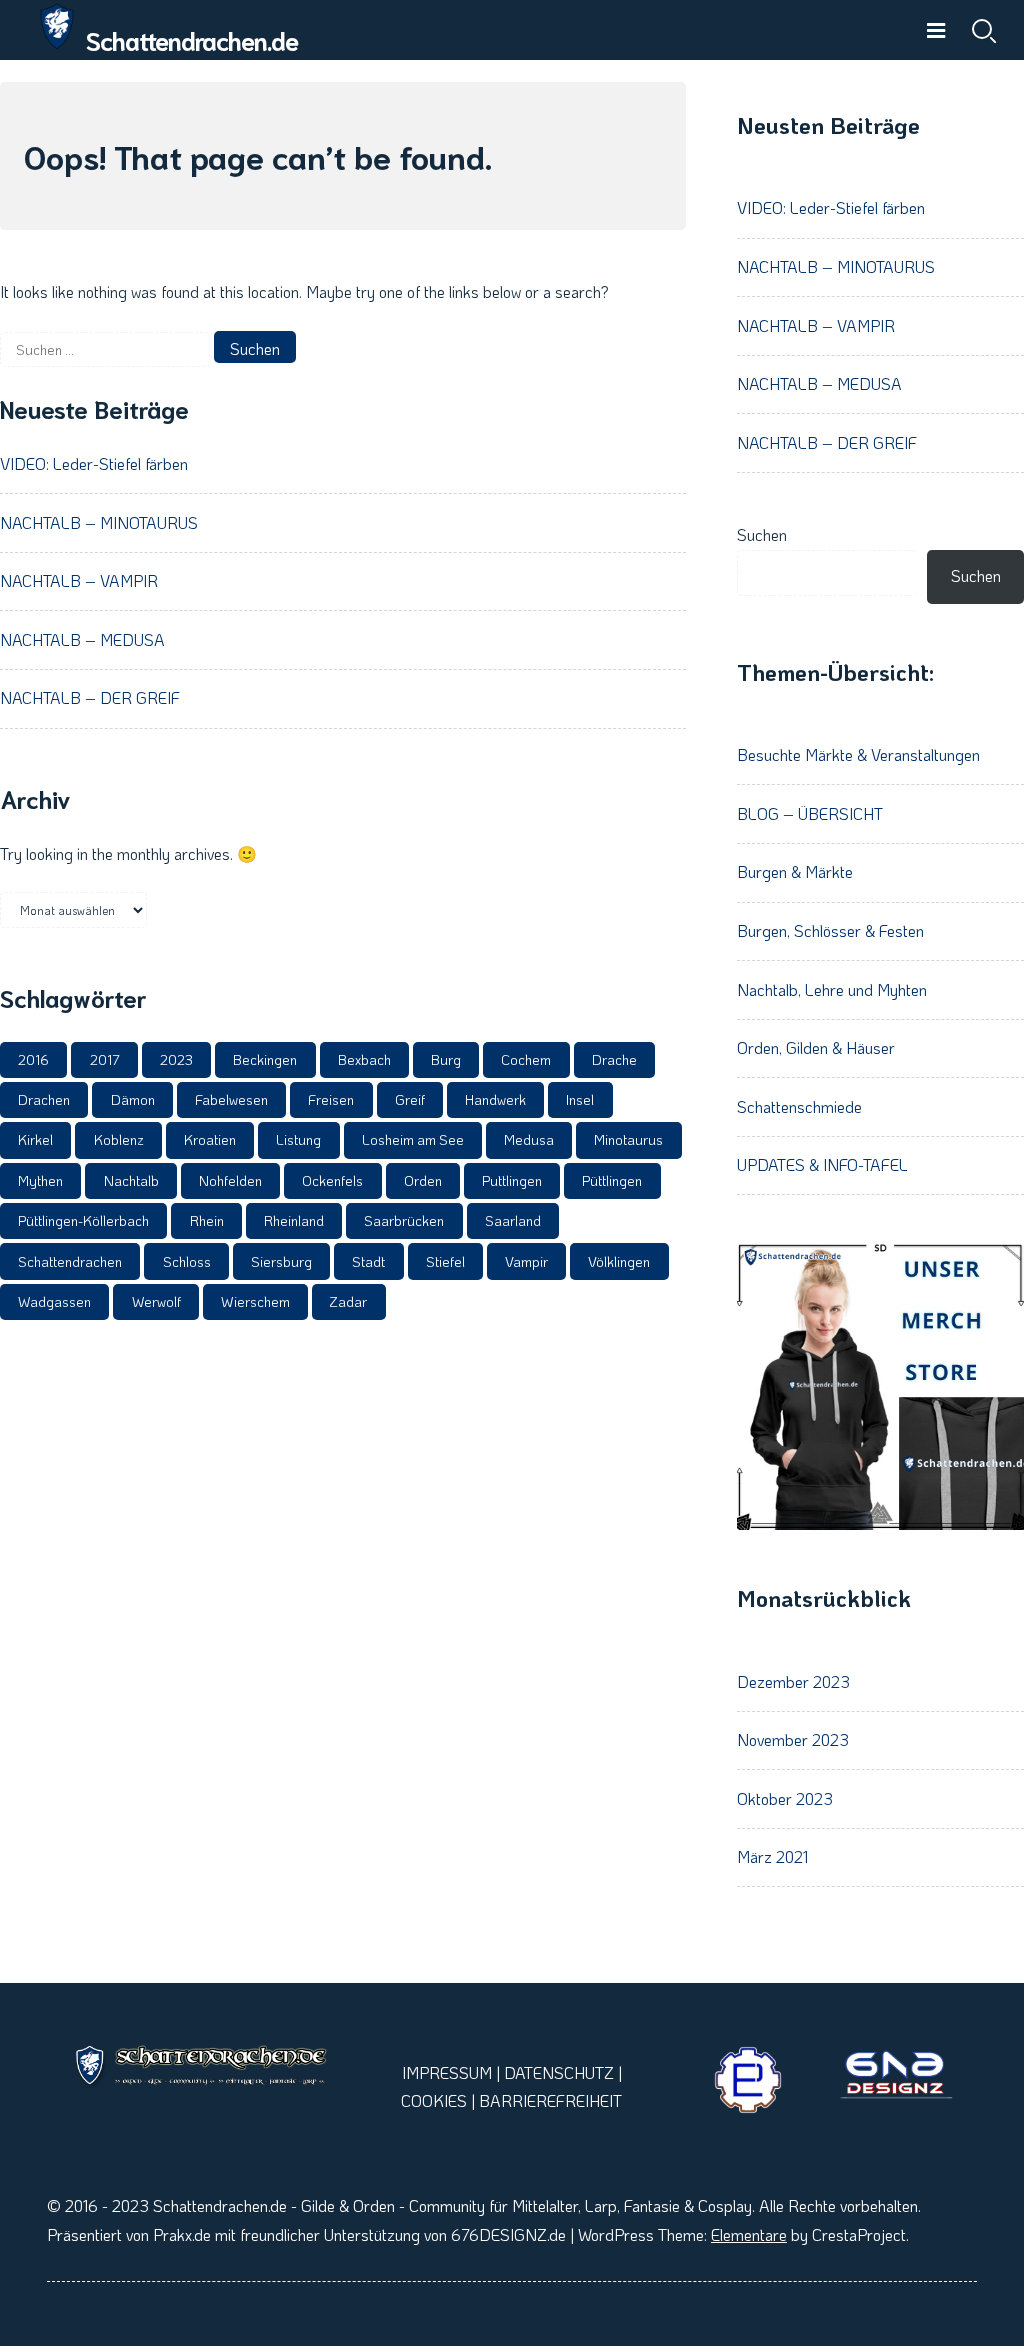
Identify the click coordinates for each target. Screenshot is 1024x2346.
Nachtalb (131, 1180)
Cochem (526, 1059)
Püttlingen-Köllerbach (83, 1220)
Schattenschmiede (799, 1106)
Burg (446, 1059)
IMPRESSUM (447, 2072)
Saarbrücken (404, 1220)
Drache (614, 1059)
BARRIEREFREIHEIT (550, 2100)
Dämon (133, 1099)
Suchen (762, 534)
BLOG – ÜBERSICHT (810, 813)
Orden (423, 1180)
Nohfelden (230, 1180)
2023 (176, 1059)
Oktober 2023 (785, 1798)
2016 (33, 1059)
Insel (580, 1099)
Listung (298, 1139)
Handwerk (495, 1099)
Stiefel (445, 1261)
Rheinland (294, 1220)
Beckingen (265, 1059)
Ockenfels (332, 1180)
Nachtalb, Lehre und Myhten (832, 989)
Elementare (749, 2234)
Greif (410, 1099)
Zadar (348, 1301)
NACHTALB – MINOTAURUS (99, 522)
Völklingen (619, 1261)
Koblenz (119, 1139)
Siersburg (281, 1261)
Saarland (513, 1220)
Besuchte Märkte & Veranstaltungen (858, 754)
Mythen (40, 1180)
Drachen (44, 1099)
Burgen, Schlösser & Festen (830, 930)
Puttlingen (512, 1180)
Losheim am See (413, 1139)
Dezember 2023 (793, 1681)
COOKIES (434, 2100)
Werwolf (156, 1301)
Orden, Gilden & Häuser (816, 1047)
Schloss (187, 1261)
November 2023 (793, 1739)
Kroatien (210, 1139)
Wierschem (255, 1301)
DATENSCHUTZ (559, 2072)
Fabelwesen (231, 1099)
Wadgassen (54, 1301)
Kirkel (35, 1139)
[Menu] (936, 30)
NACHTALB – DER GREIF (90, 697)
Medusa (529, 1139)
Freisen (331, 1099)
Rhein (207, 1220)
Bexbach (364, 1059)
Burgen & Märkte (795, 871)
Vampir (526, 1261)
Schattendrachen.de (192, 39)
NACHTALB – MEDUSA (82, 639)
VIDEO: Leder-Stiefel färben (94, 463)
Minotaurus (628, 1139)
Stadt (368, 1261)
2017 (105, 1059)
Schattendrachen (70, 1261)
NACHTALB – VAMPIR (79, 580)
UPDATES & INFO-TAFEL (822, 1164)
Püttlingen (612, 1180)
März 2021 (772, 1856)
